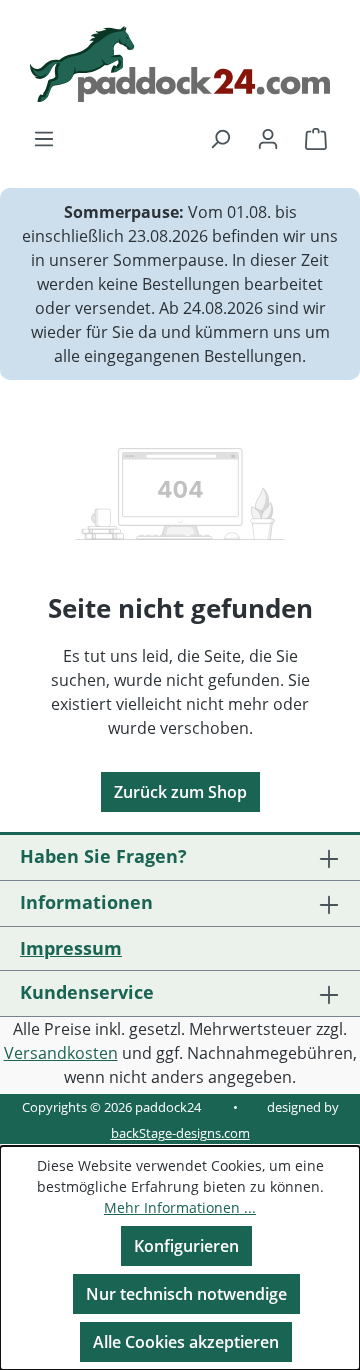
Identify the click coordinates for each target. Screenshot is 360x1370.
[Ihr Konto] (268, 138)
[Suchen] (220, 138)
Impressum (71, 948)
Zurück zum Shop (180, 792)
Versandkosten (61, 1053)
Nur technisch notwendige (186, 1294)
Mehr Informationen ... (180, 1207)
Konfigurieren (186, 1246)
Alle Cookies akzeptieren (186, 1342)
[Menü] (44, 138)
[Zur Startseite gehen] (180, 64)
